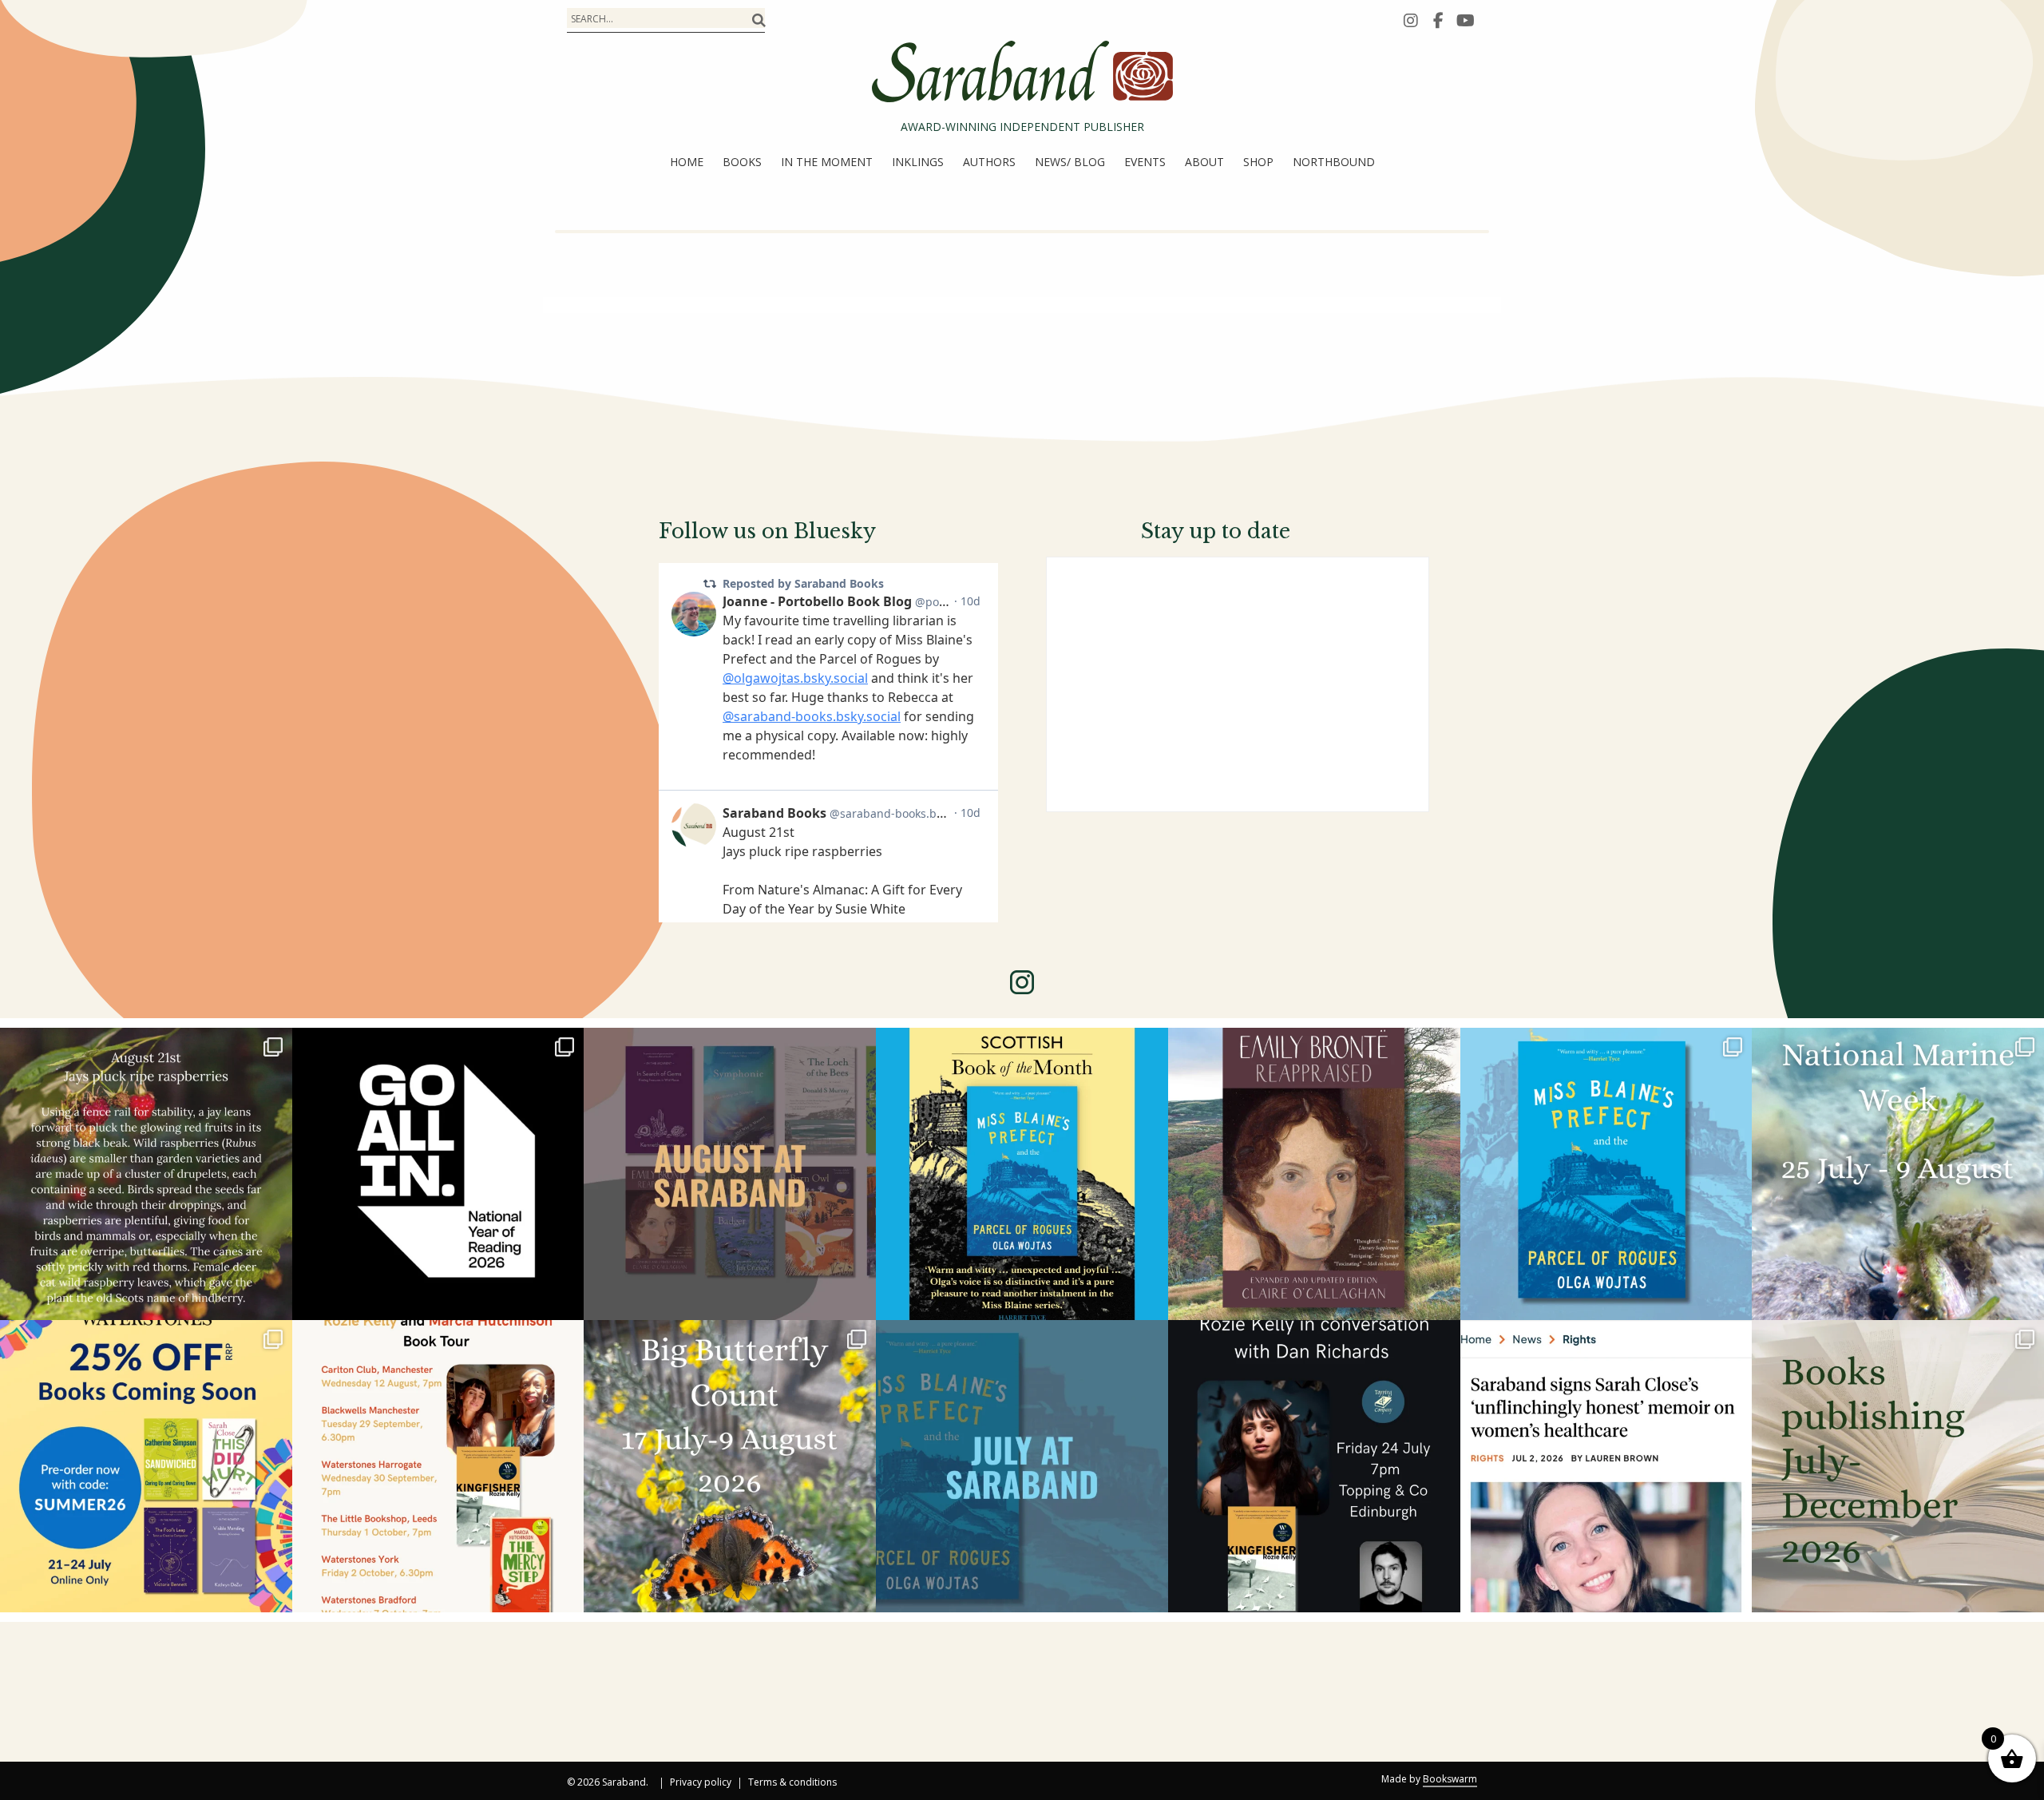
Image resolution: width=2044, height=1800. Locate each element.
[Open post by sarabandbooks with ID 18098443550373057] (438, 1174)
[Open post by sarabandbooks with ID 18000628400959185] (1314, 1466)
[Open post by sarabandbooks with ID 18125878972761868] (146, 1174)
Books (742, 162)
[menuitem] (687, 162)
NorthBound (1334, 162)
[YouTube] (1465, 20)
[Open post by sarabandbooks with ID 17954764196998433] (730, 1174)
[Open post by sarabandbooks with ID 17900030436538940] (438, 1466)
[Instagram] (1411, 20)
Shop (1258, 162)
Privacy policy (701, 1783)
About (1204, 162)
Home (687, 162)
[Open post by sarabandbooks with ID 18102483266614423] (146, 1466)
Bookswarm (1450, 1779)
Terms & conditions (792, 1783)
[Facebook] (1438, 20)
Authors (989, 162)
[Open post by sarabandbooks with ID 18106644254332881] (1606, 1174)
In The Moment (827, 162)
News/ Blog (1070, 162)
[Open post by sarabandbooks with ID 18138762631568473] (1898, 1174)
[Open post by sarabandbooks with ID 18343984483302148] (1314, 1174)
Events (1145, 162)
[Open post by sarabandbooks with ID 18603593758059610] (1898, 1466)
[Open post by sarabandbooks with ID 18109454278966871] (1022, 1466)
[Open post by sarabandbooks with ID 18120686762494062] (1022, 1174)
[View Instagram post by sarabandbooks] (276, 1300)
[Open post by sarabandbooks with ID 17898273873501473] (730, 1466)
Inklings (918, 162)
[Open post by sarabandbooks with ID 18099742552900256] (1606, 1466)
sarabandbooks (143, 1045)
